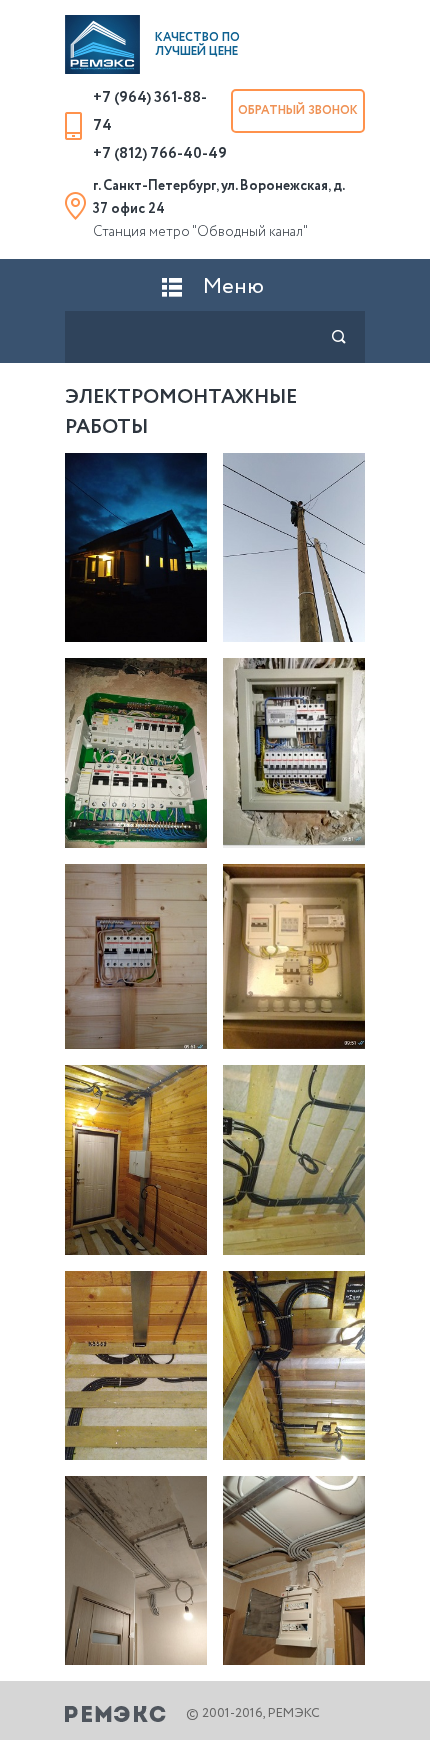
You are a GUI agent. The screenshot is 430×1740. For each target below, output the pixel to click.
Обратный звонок (298, 110)
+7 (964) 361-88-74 (150, 112)
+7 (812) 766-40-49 (160, 154)
